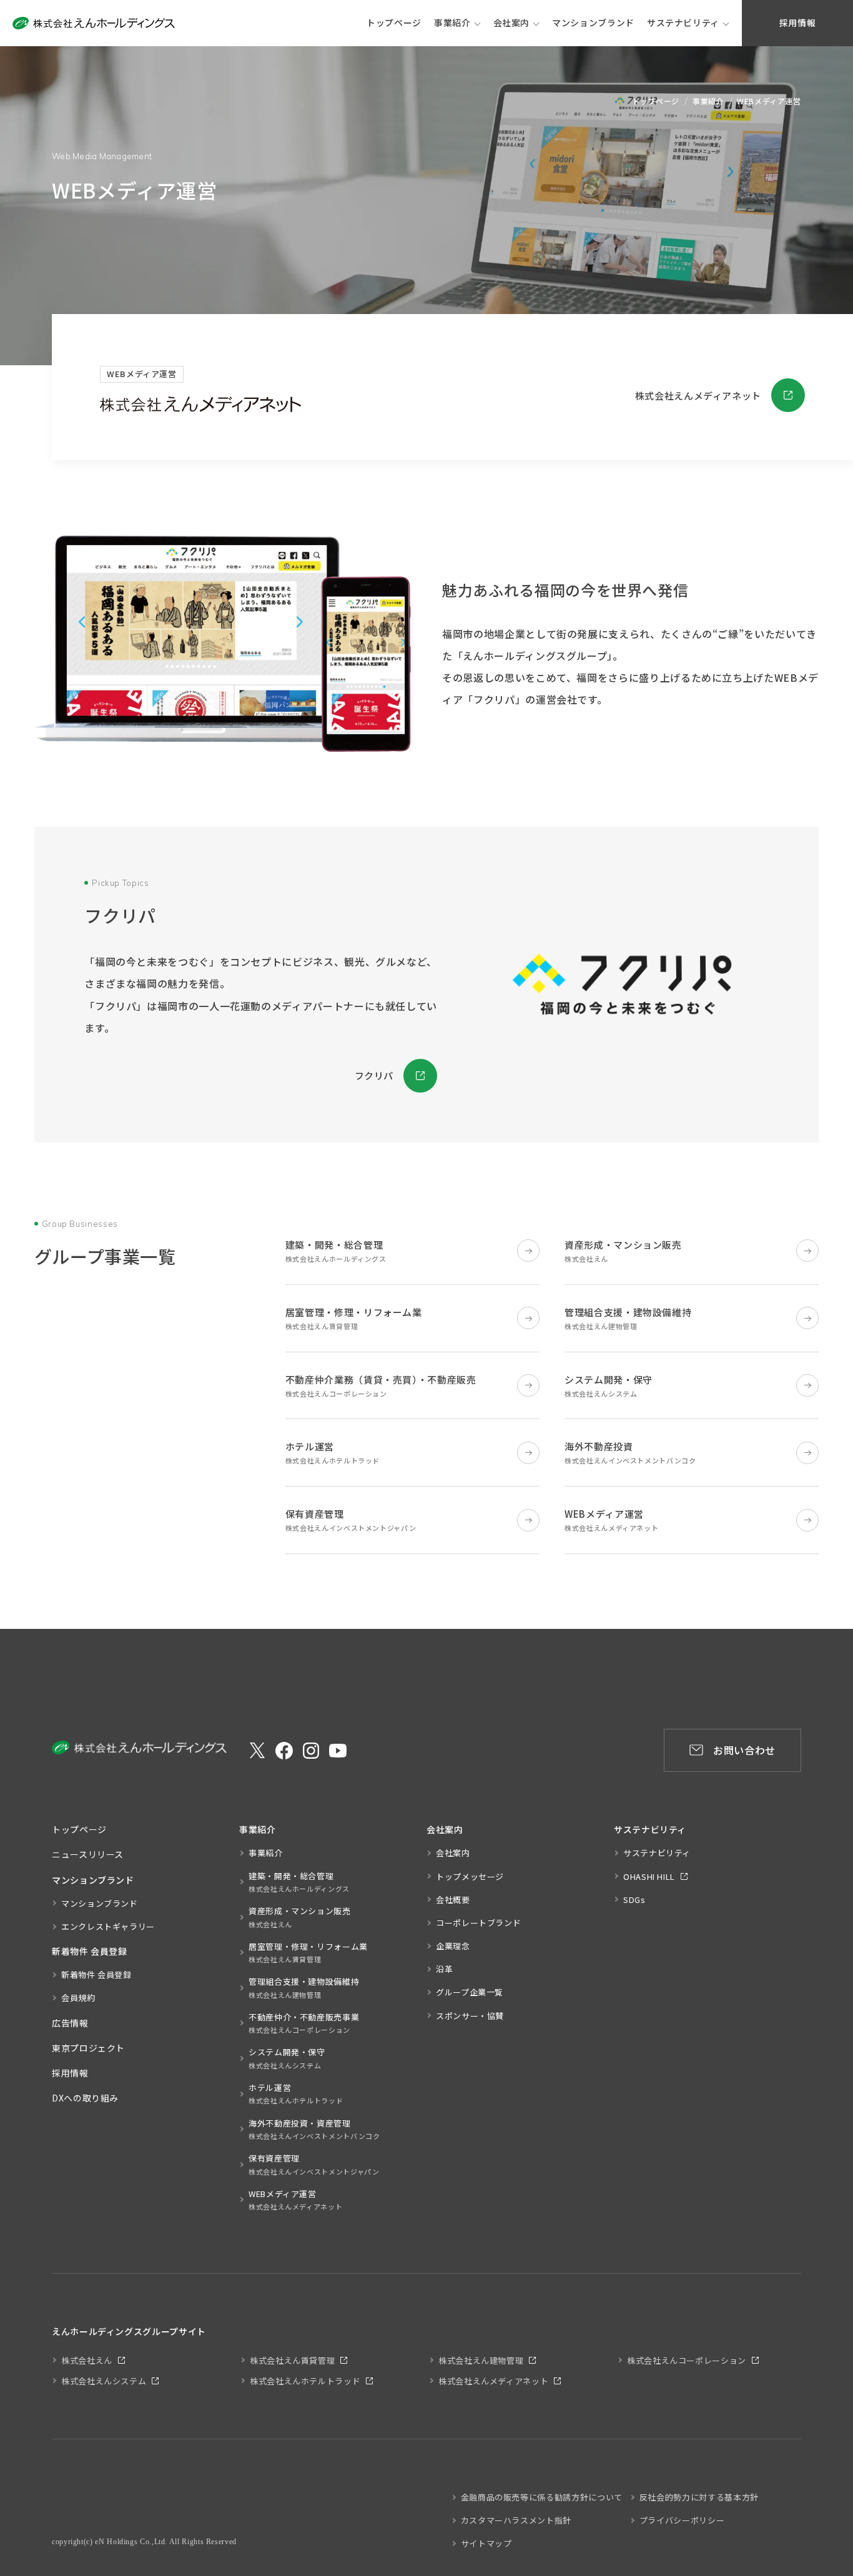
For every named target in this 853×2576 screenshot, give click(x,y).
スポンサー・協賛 (470, 2016)
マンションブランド (100, 1903)
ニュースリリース (88, 1854)
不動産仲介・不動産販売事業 (304, 2023)
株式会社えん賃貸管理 (292, 2360)
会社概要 (453, 1900)
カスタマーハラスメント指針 (516, 2520)
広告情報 (70, 2023)
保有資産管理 (314, 2164)
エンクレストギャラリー (108, 1926)
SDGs (634, 1900)
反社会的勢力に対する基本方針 (699, 2497)
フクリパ (374, 1075)
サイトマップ (486, 2543)
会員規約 (78, 1998)
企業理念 (453, 1946)
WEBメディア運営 (295, 2200)
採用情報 (70, 2073)
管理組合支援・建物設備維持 (304, 1987)
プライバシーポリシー (682, 2520)
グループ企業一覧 (470, 1992)
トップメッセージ (470, 1876)
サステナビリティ (683, 22)
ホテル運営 (296, 2093)
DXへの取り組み (85, 2098)
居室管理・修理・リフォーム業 (308, 1952)
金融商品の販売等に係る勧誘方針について (542, 2497)
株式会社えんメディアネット (698, 396)
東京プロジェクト (88, 2048)
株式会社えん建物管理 (481, 2360)
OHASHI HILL (649, 1876)
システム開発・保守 (287, 2058)
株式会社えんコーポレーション (687, 2360)
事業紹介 (452, 22)
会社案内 (512, 22)
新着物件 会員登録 (96, 1974)
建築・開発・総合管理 (299, 1882)
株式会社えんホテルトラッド (305, 2381)
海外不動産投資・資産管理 (314, 2129)
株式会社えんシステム (104, 2381)
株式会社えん (87, 2360)
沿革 (444, 1969)
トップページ (656, 101)
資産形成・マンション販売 (300, 1917)
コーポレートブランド (478, 1923)
